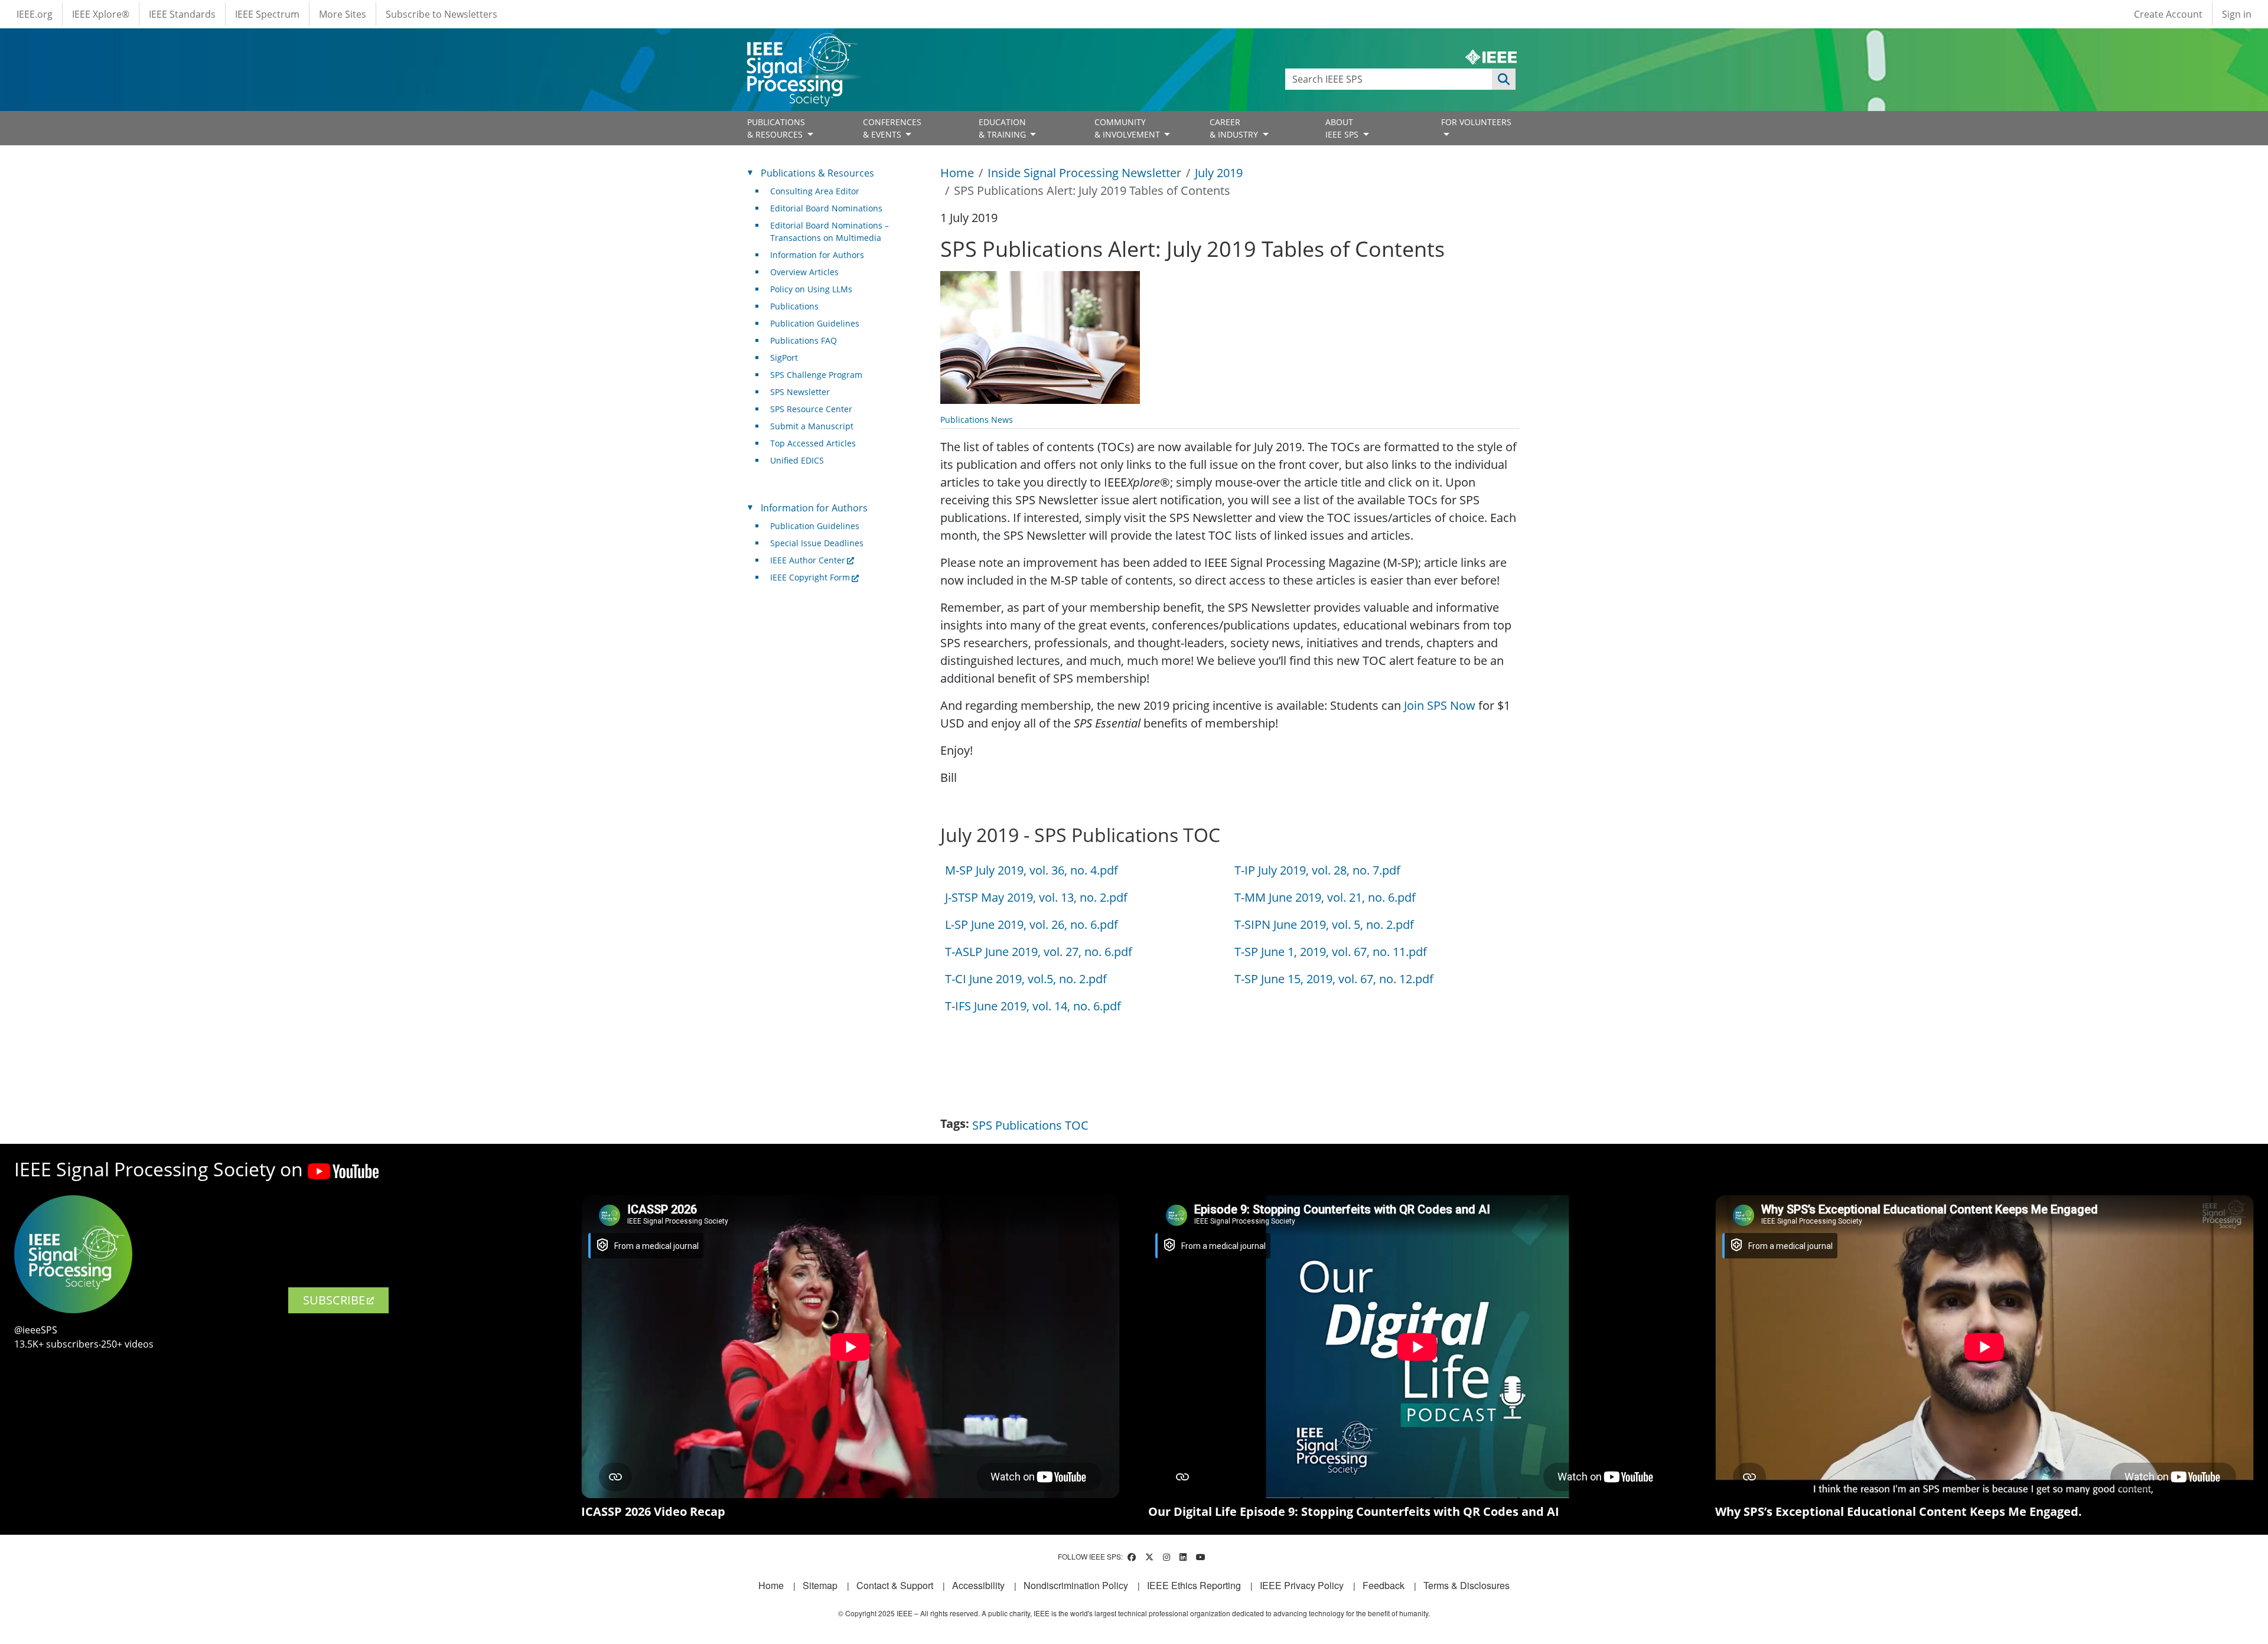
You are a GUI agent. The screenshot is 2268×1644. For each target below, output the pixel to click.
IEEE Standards (182, 14)
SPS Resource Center (811, 409)
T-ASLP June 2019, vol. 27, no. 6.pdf (1039, 952)
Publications (794, 306)
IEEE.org (35, 14)
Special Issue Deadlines (817, 543)
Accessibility (978, 1585)
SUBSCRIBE (334, 1300)
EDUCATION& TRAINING (1003, 128)
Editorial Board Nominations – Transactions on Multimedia (830, 231)
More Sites (343, 14)
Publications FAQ (804, 340)
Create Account (2168, 14)
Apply (1504, 79)
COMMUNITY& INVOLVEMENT (1128, 128)
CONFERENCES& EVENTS (892, 128)
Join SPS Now (1440, 705)
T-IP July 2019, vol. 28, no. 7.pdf (1317, 870)
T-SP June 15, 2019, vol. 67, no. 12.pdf (1334, 979)
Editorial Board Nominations (826, 208)
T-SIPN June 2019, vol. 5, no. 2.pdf (1324, 924)
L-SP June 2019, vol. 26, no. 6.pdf (1032, 924)
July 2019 (1219, 173)
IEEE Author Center (808, 560)
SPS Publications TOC (1030, 1125)
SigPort (784, 358)
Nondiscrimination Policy (1076, 1585)
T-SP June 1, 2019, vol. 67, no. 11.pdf (1331, 952)
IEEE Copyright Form (810, 577)
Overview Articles (804, 272)
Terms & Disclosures (1467, 1585)
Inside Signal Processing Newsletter (1084, 173)
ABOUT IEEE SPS (1343, 128)
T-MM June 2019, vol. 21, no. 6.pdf (1325, 897)
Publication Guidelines (815, 323)
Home (957, 173)
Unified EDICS (797, 460)
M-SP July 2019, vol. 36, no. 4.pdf (1032, 870)
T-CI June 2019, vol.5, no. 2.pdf (1026, 979)
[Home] (801, 44)
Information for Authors (817, 255)
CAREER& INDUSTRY (1235, 128)
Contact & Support (895, 1585)
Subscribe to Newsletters (441, 14)
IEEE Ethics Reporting (1194, 1585)
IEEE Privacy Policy (1302, 1585)
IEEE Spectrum (267, 14)
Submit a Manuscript (812, 426)
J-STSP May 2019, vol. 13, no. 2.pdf (1036, 897)
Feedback (1384, 1585)
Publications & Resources (817, 173)
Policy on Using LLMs (811, 289)
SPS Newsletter (800, 392)
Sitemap (820, 1585)
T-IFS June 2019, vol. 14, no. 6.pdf (1033, 1006)
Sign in (2237, 14)
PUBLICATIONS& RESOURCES (776, 128)
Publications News (977, 420)
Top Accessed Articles (813, 443)
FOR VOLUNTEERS (1476, 122)
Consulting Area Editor (815, 191)
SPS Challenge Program (816, 375)
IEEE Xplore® (101, 14)
